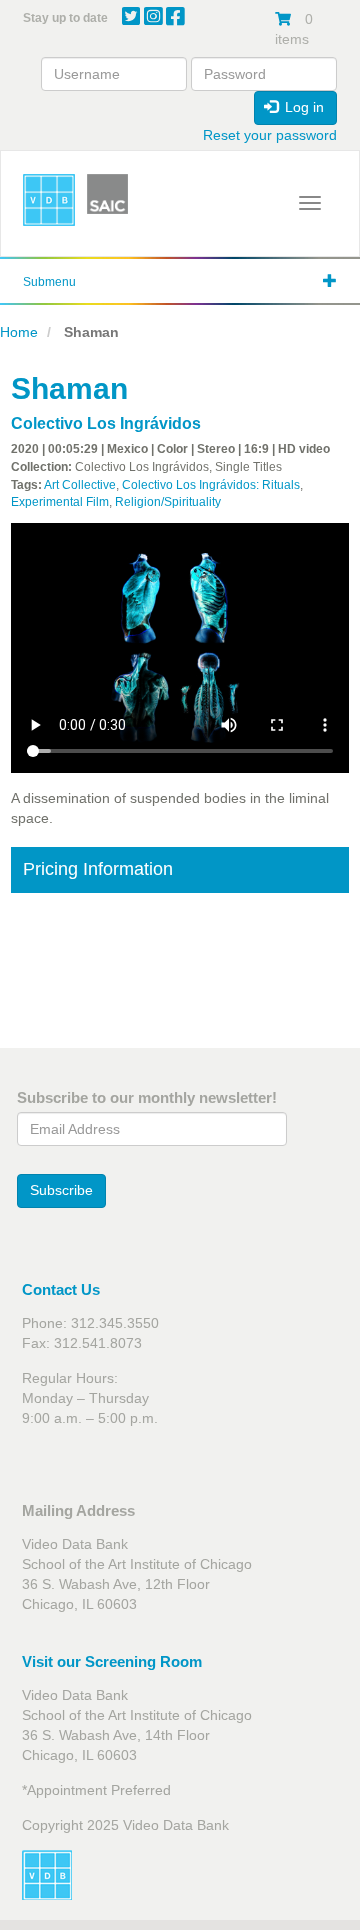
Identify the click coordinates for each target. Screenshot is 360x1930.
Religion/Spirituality (168, 502)
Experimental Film (60, 502)
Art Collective (80, 485)
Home (19, 332)
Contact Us (61, 1289)
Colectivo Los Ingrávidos (106, 423)
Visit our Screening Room (112, 1661)
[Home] (49, 200)
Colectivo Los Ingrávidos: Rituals (211, 485)
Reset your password (270, 135)
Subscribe (61, 1190)
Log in (302, 107)
